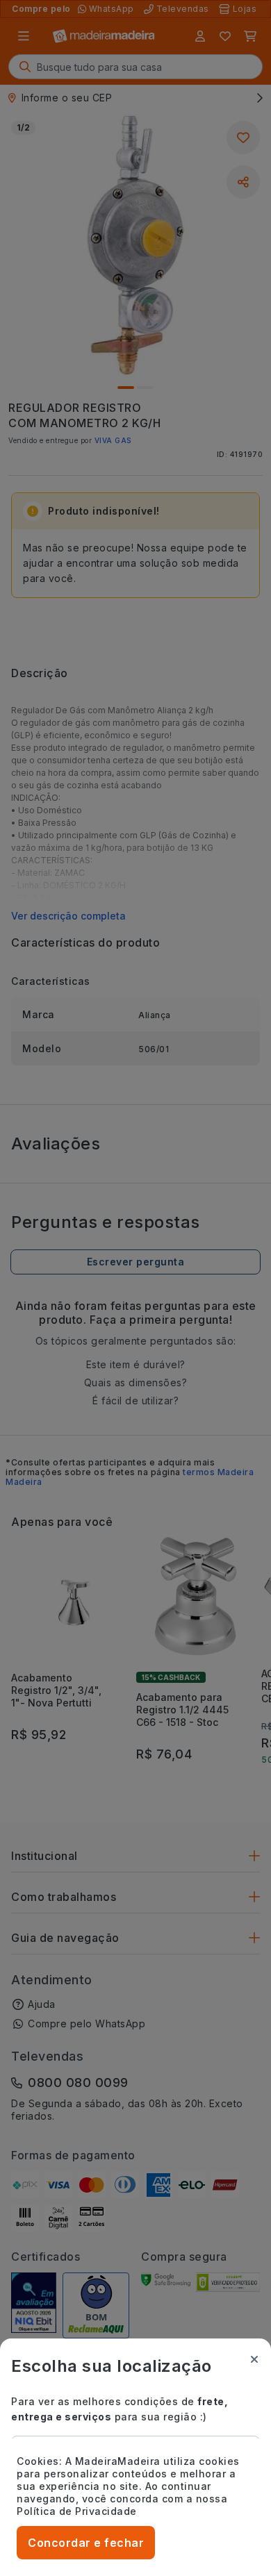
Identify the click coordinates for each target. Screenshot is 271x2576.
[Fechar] (254, 2359)
